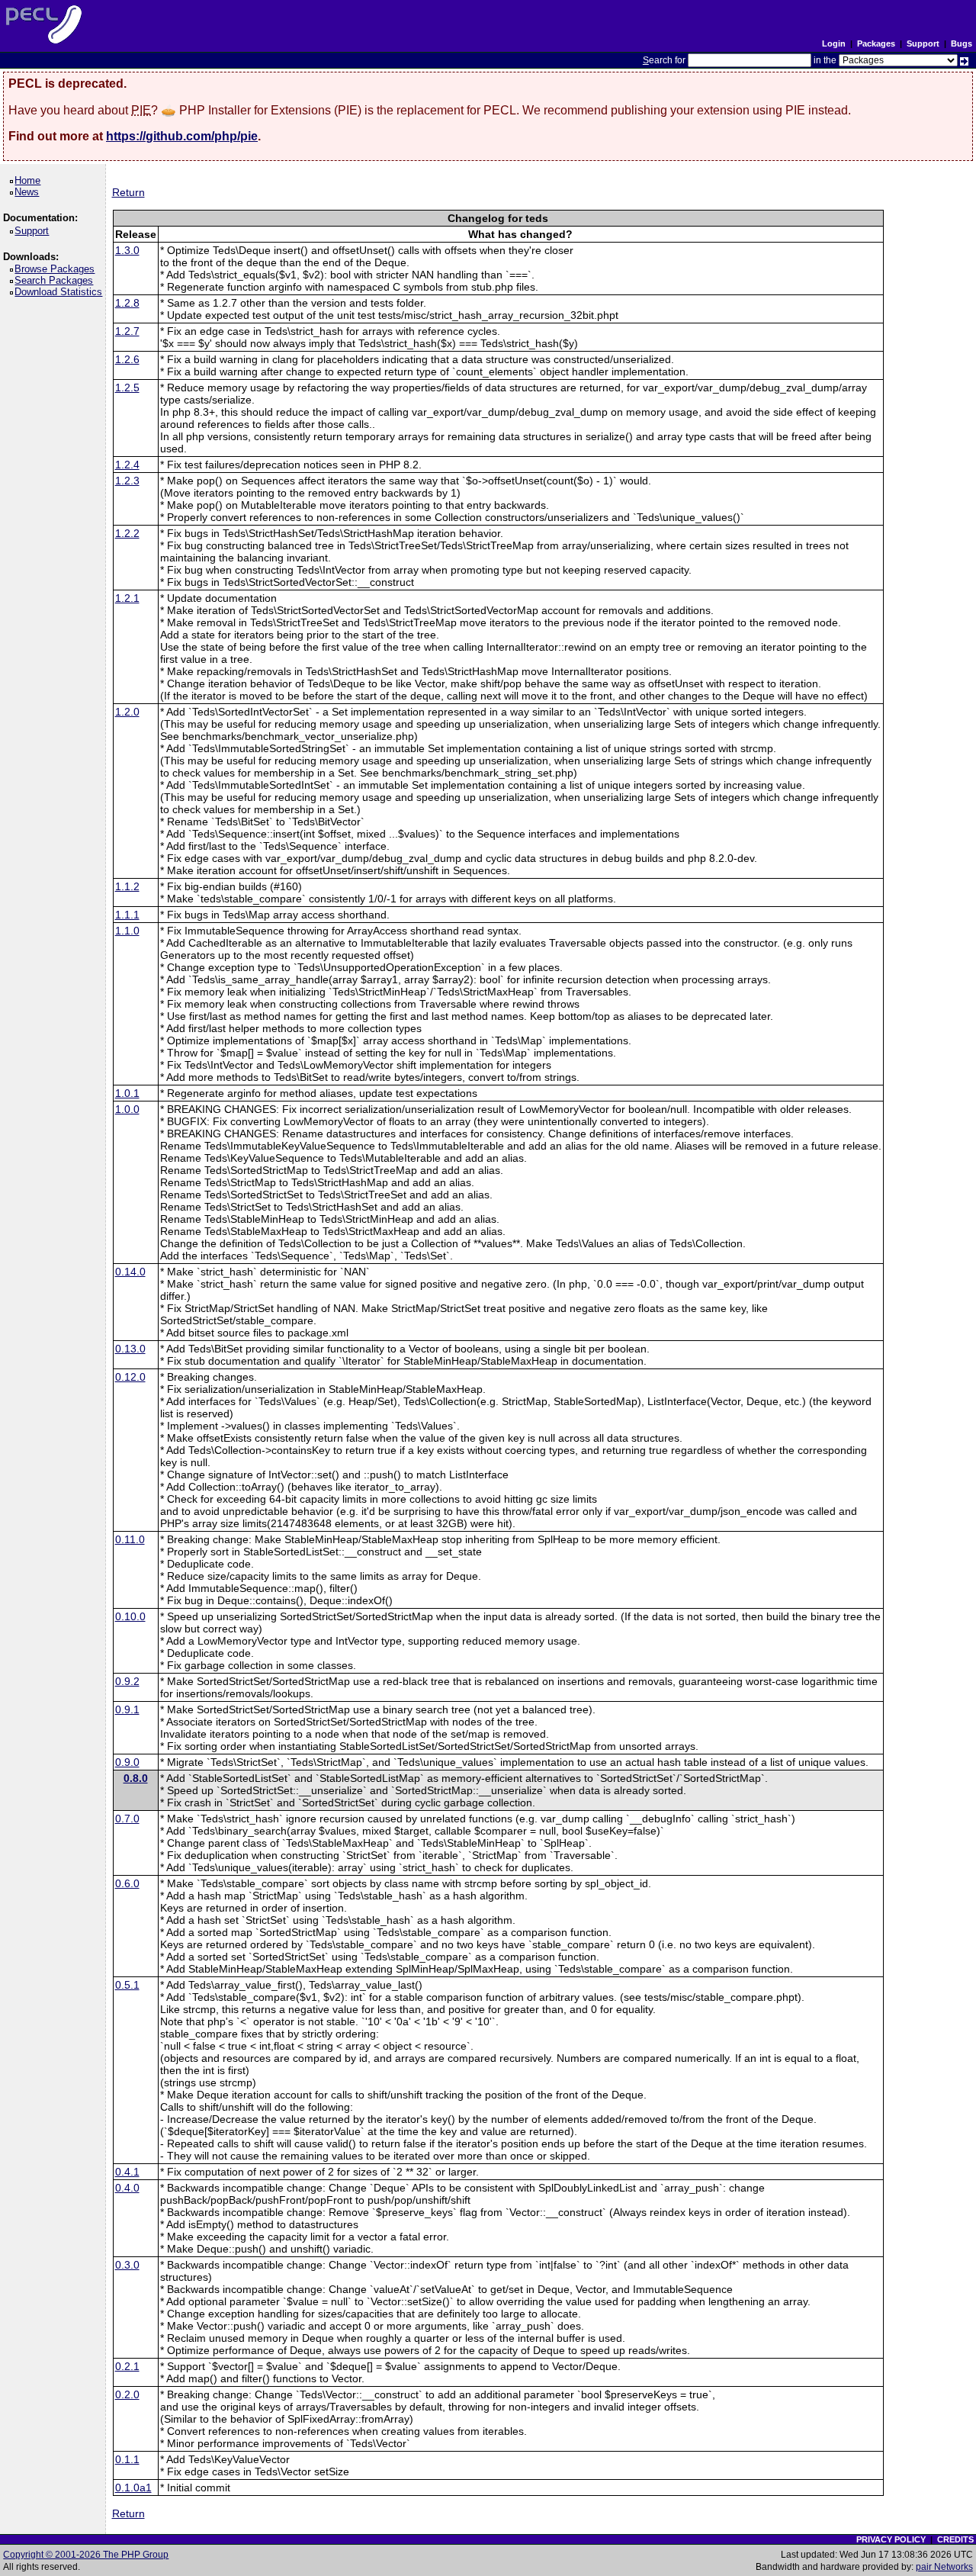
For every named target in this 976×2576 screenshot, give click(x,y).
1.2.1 (127, 598)
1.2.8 (127, 303)
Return (128, 192)
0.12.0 (130, 1377)
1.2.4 (127, 465)
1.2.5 (127, 388)
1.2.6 (127, 359)
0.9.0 (127, 1762)
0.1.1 (127, 2459)
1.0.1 (127, 1093)
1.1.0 (127, 931)
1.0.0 (127, 1109)
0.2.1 (127, 2366)
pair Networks (944, 2567)
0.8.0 (136, 1778)
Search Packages (56, 280)
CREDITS (955, 2539)
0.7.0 (127, 1819)
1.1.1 (127, 915)
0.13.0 (130, 1349)
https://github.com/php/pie (182, 136)
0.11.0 (130, 1539)
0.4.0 (127, 2188)
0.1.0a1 (133, 2488)
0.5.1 (127, 1985)
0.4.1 (127, 2172)
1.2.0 (127, 712)
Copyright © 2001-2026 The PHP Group (86, 2555)
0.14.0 (130, 1272)
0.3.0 (127, 2265)
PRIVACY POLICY (891, 2539)
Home (30, 180)
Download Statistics (61, 292)
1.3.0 (127, 250)
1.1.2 (127, 886)
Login (834, 43)
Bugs (962, 43)
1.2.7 (127, 331)
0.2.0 (127, 2394)
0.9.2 (127, 1681)
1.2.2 (127, 533)
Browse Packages (57, 269)
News (29, 192)
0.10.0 (130, 1616)
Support (923, 43)
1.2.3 (127, 481)
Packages (876, 43)
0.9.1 (127, 1709)
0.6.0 (127, 1883)
